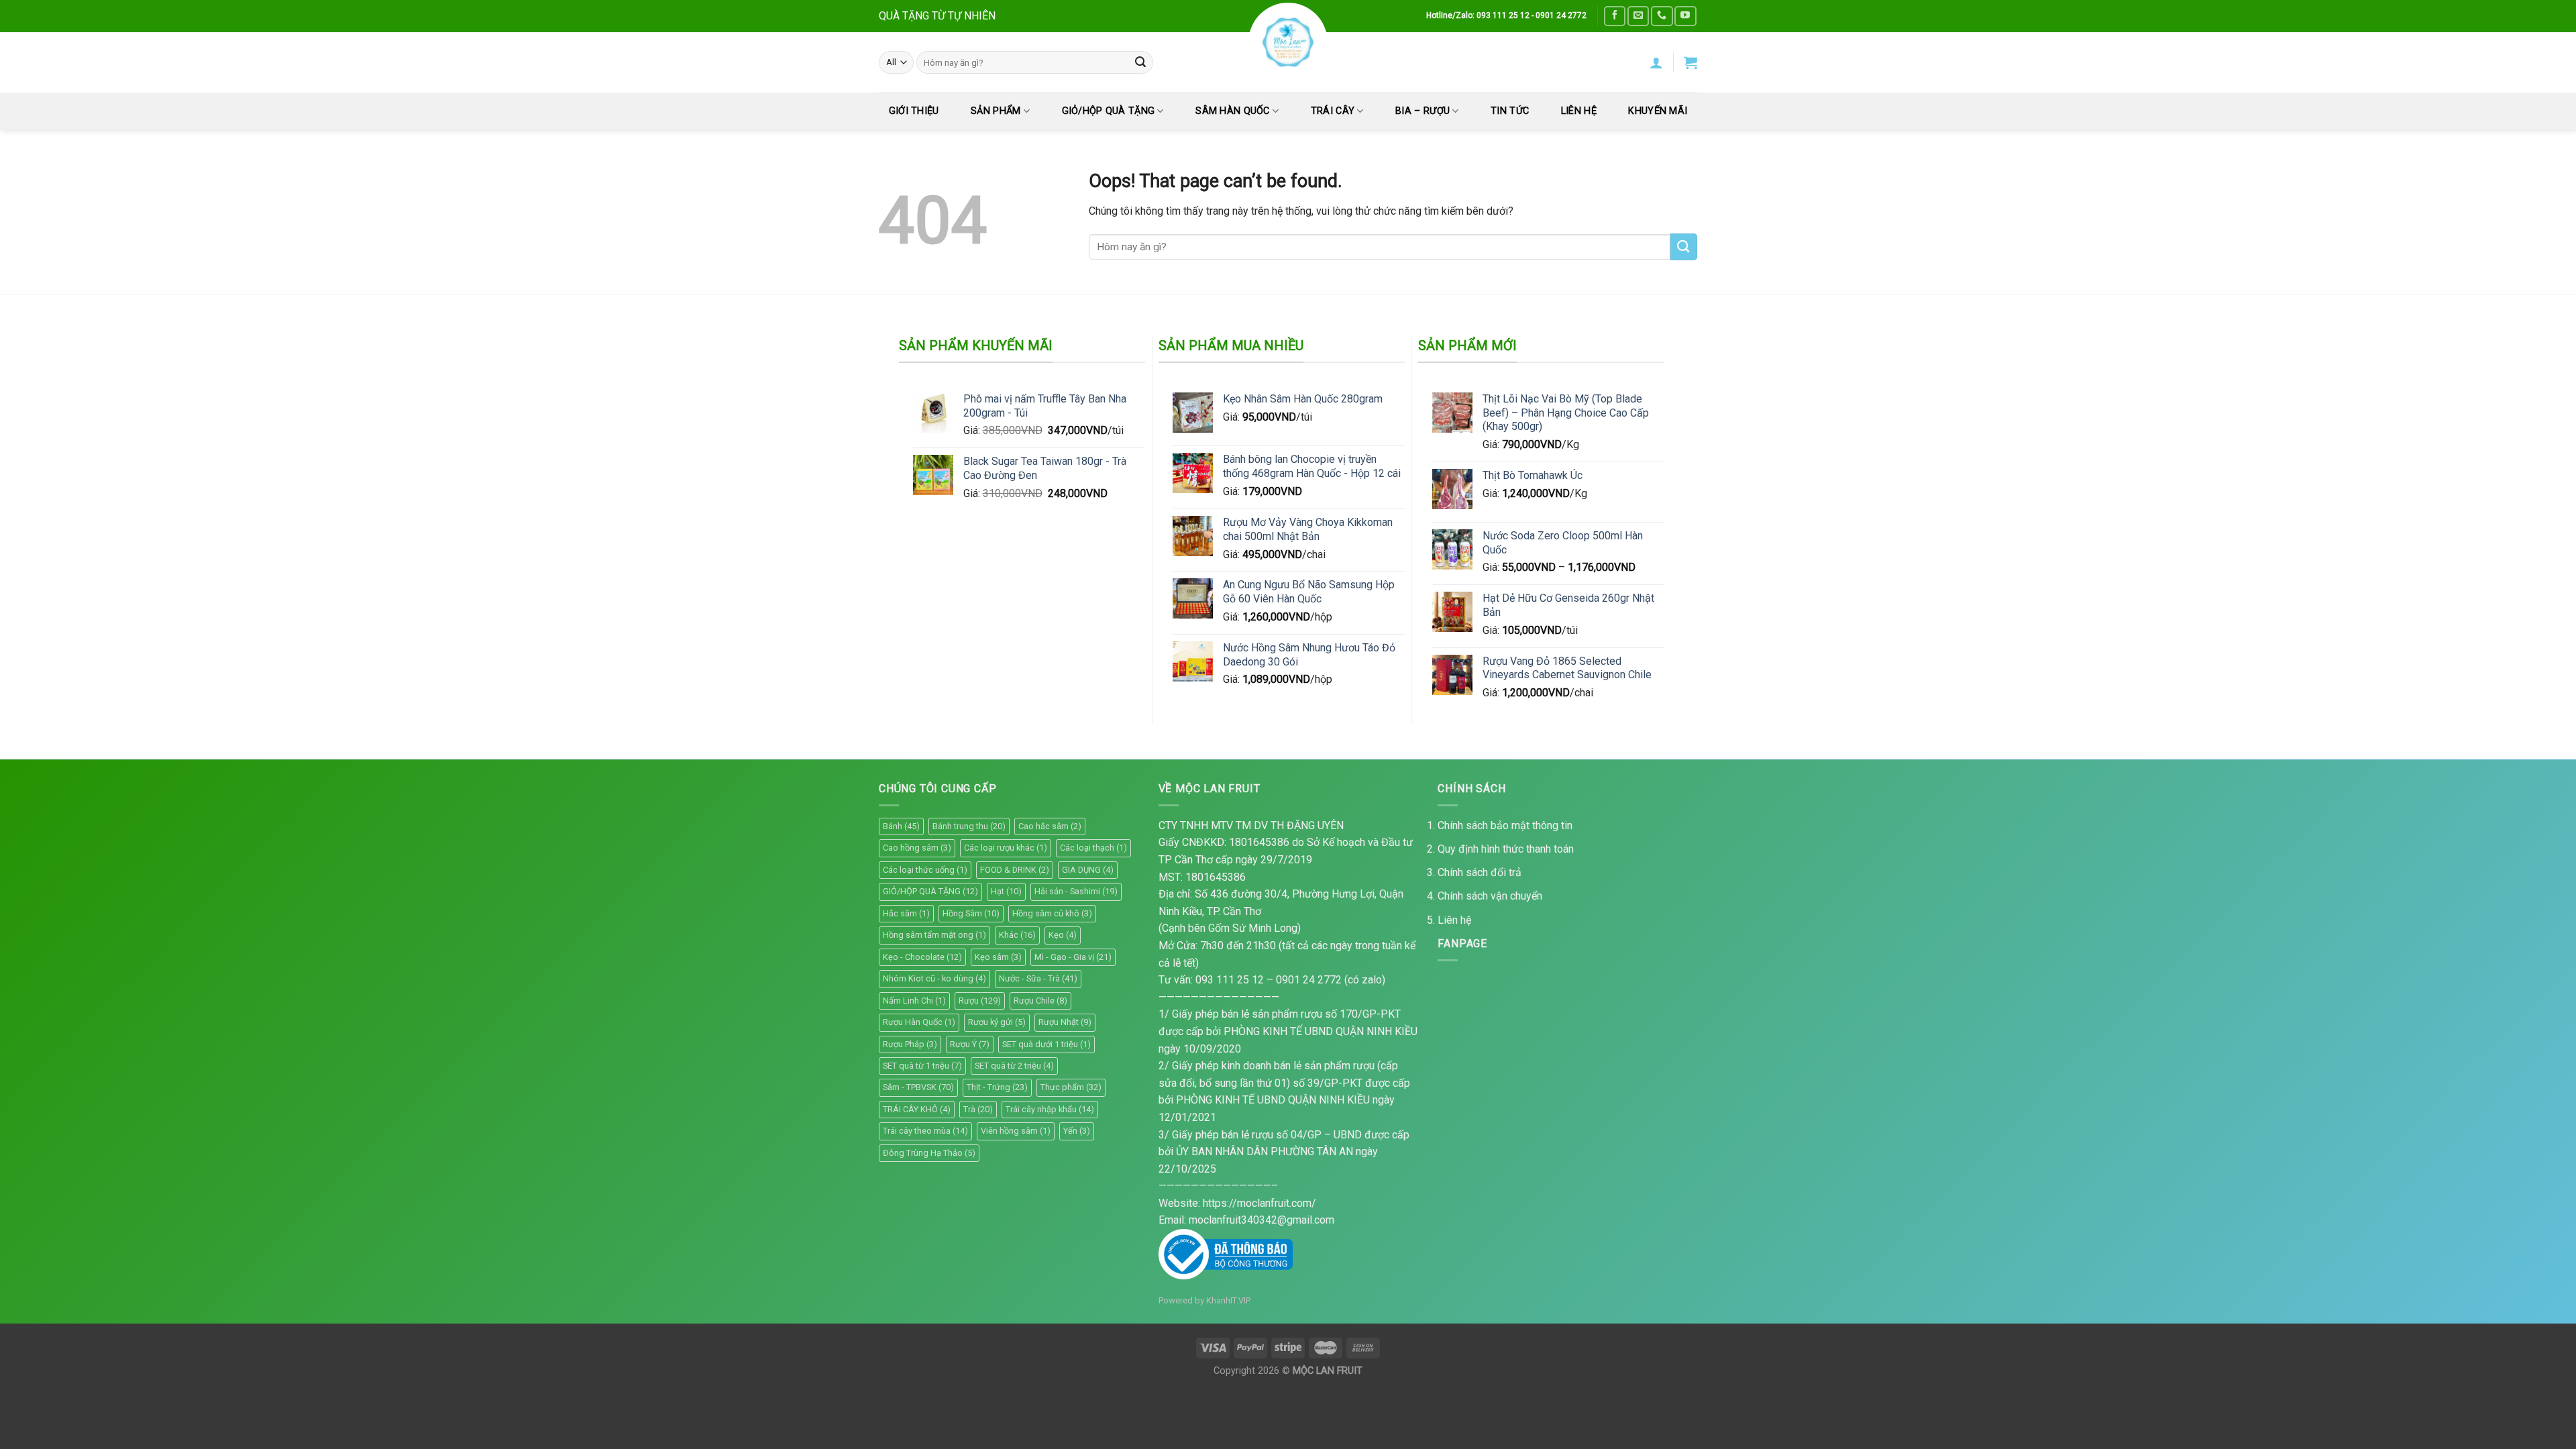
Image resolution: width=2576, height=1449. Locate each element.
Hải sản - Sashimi (1076, 891)
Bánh (901, 826)
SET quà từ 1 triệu (922, 1066)
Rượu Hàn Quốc (919, 1022)
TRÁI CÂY (1333, 111)
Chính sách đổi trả (1480, 872)
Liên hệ (1454, 920)
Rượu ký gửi (997, 1022)
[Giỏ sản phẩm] (1690, 62)
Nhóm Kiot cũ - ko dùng (934, 978)
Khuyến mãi (1658, 111)
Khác (1017, 935)
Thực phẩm (1071, 1087)
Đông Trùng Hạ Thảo (929, 1153)
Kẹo (1063, 935)
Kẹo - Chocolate (922, 957)
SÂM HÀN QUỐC (1232, 111)
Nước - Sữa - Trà (1038, 978)
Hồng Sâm (971, 913)
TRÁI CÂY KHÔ (917, 1109)
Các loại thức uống (925, 870)
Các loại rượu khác (1006, 848)
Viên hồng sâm (1016, 1131)
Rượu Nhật (1065, 1022)
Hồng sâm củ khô (1052, 913)
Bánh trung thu (969, 826)
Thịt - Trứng (997, 1087)
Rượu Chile (1040, 1001)
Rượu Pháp (910, 1044)
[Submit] (1140, 62)
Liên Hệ (1579, 111)
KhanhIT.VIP (1228, 1300)
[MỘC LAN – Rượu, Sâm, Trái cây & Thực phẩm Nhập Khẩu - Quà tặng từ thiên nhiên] (1288, 42)
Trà (978, 1109)
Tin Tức (1510, 111)
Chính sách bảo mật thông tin (1505, 825)
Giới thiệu (914, 111)
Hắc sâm (906, 913)
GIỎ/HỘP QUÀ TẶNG (1109, 111)
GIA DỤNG (1088, 870)
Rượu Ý (970, 1044)
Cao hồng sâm (917, 848)
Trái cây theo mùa (925, 1131)
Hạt (1006, 891)
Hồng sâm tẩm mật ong (934, 935)
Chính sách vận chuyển (1490, 896)
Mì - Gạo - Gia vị (1073, 957)
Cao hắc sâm (1050, 826)
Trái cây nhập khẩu (1050, 1109)
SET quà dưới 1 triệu (1046, 1044)
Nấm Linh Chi (914, 1001)
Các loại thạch (1093, 848)
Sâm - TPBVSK (918, 1087)
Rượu (980, 1001)
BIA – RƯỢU (1423, 111)
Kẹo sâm (998, 957)
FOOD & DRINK (1015, 870)
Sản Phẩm (996, 111)
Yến (1077, 1131)
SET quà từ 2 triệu (1014, 1066)
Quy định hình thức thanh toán (1506, 849)
